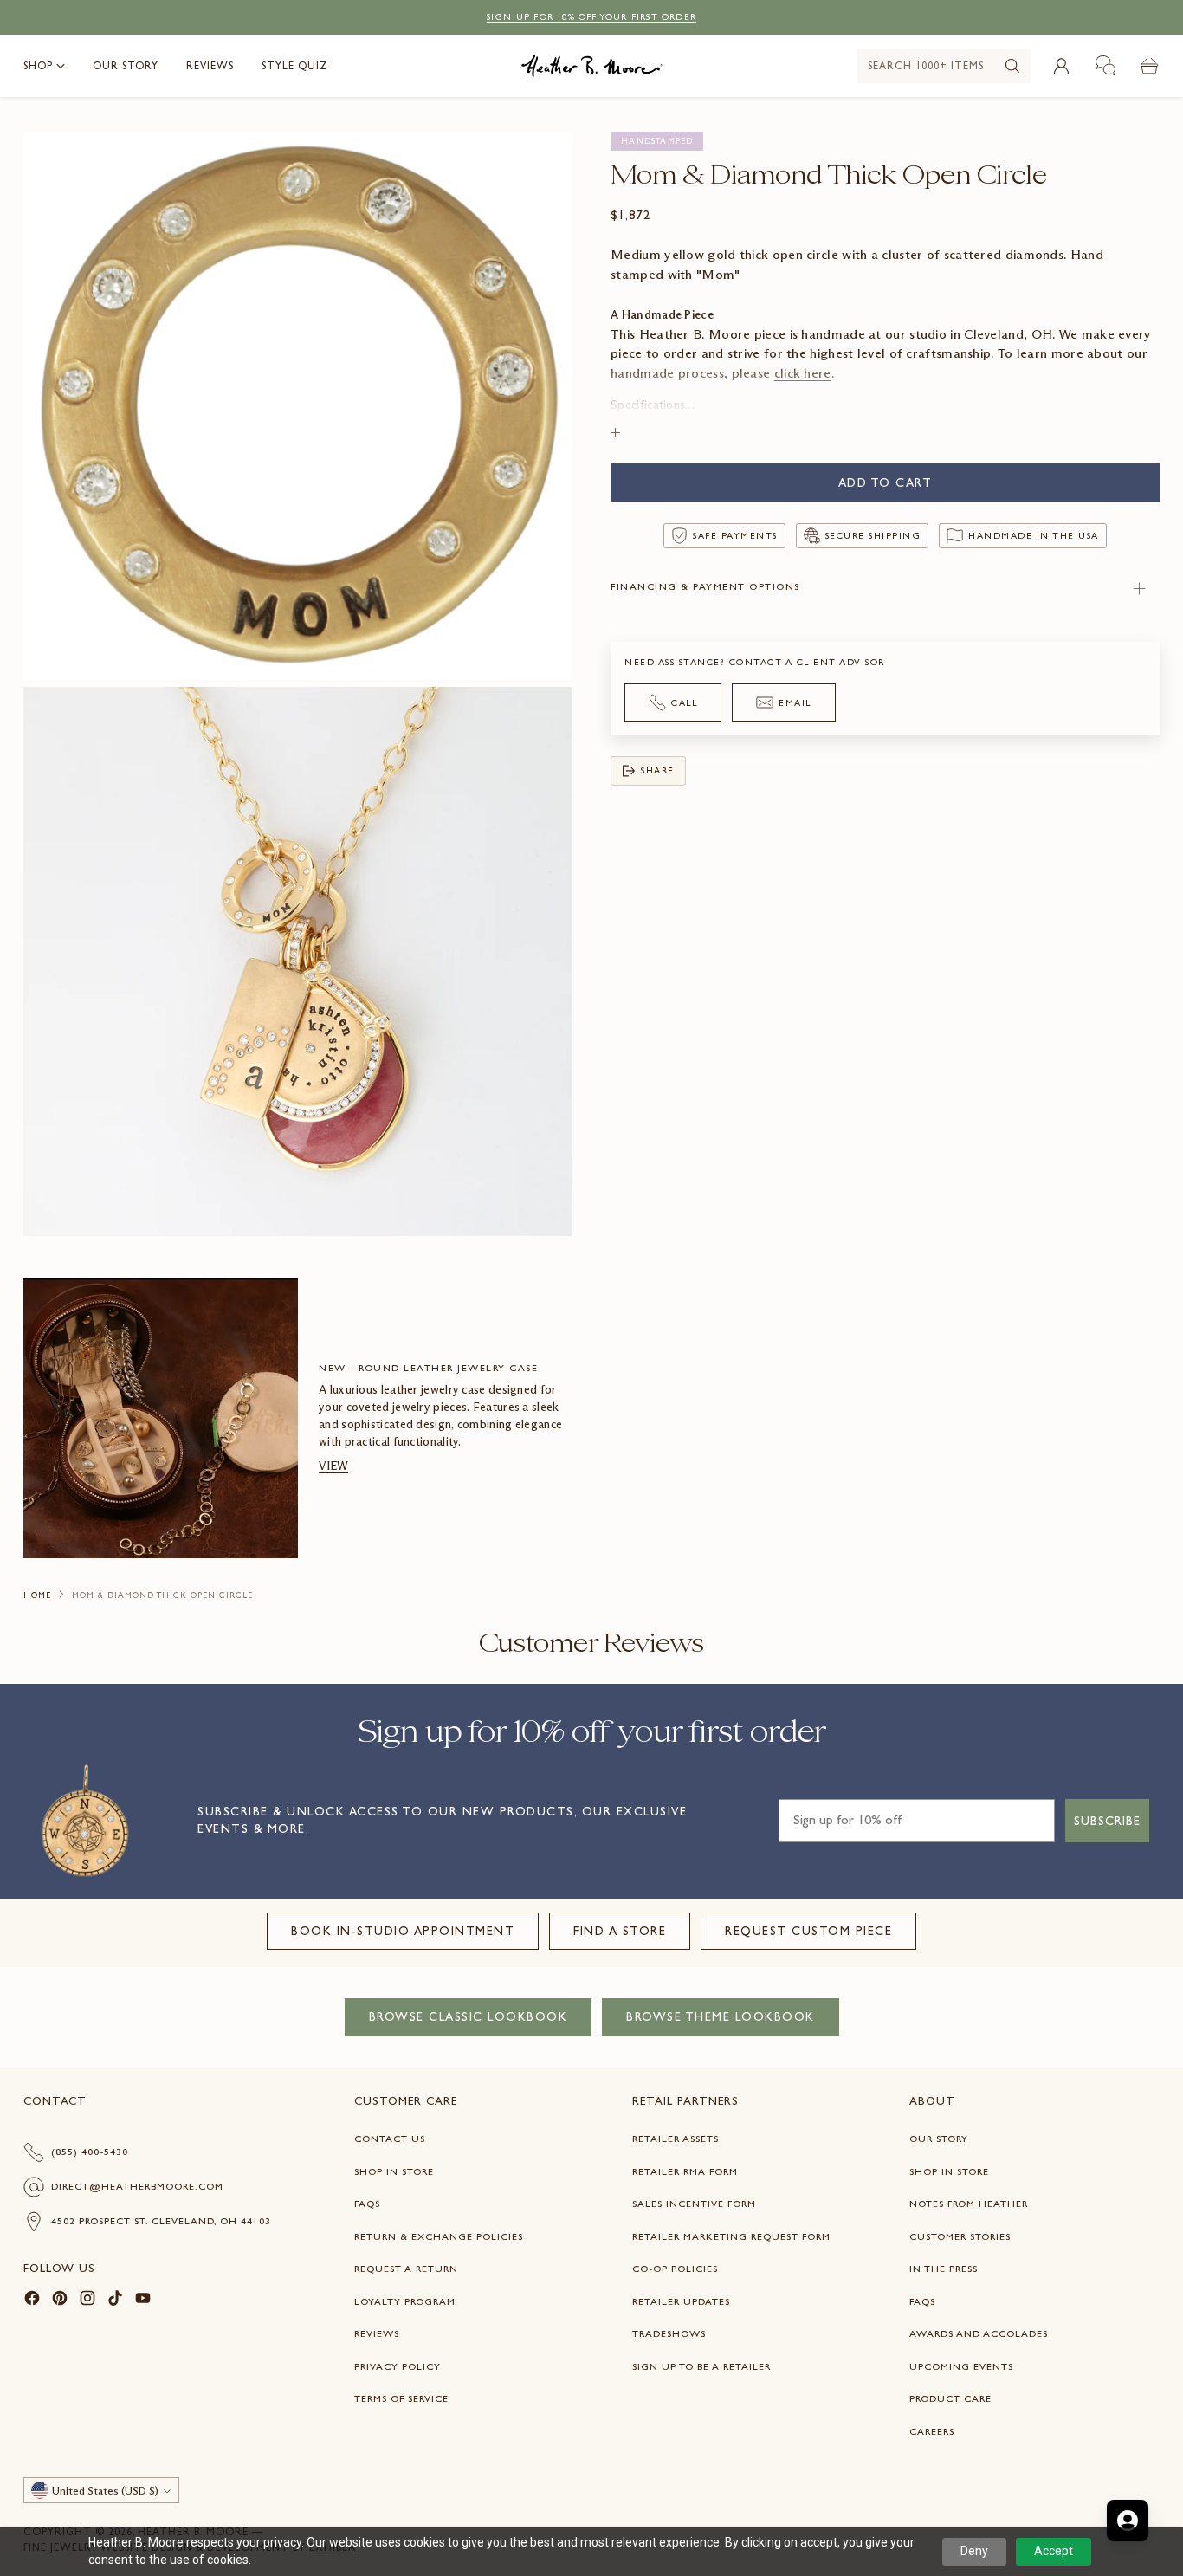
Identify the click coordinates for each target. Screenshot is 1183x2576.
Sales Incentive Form (694, 2204)
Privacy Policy (398, 2366)
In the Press (944, 2269)
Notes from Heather (969, 2204)
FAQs (367, 2204)
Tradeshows (669, 2333)
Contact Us (390, 2139)
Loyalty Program (405, 2301)
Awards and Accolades (979, 2333)
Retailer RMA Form (685, 2171)
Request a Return (406, 2269)
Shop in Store (394, 2171)
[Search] (1012, 66)
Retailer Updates (681, 2301)
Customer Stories (960, 2236)
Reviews (377, 2333)
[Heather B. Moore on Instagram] (87, 2301)
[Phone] (1106, 66)
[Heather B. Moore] (592, 66)
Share (658, 770)
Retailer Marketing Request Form (731, 2236)
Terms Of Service (401, 2398)
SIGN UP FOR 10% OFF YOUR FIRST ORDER (591, 17)
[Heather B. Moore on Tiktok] (115, 2301)
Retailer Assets (676, 2139)
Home (37, 1595)
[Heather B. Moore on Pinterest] (60, 2301)
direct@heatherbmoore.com (137, 2186)
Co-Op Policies (675, 2269)
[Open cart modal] (1150, 66)
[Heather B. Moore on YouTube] (143, 2301)
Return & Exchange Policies (439, 2236)
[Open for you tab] (1128, 2521)
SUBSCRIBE (1107, 1821)
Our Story (939, 2139)
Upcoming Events (961, 2366)
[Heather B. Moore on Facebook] (32, 2301)
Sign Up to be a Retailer (701, 2366)
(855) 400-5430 (90, 2152)
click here (803, 372)
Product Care (950, 2398)
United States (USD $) (105, 2491)
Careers (932, 2431)
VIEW (333, 1466)
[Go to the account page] (1062, 66)
